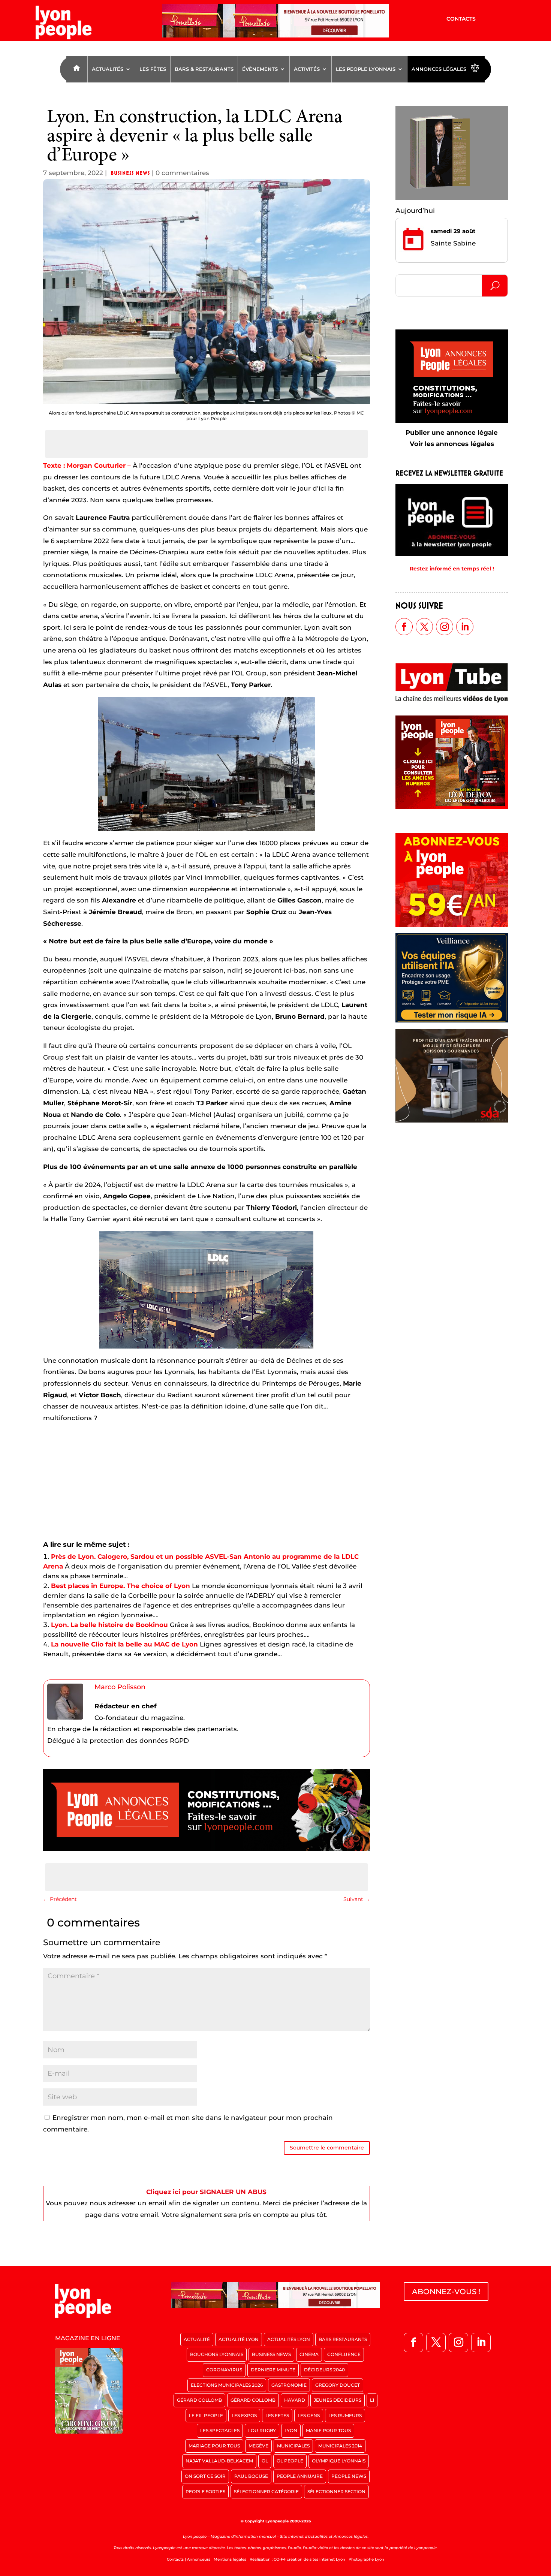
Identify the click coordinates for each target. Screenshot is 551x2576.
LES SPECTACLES (220, 2430)
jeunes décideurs (338, 2400)
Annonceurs (199, 2559)
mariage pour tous (214, 2446)
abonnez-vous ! (446, 2292)
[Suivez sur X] (424, 627)
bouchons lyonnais (217, 2354)
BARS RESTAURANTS (343, 2339)
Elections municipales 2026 (227, 2385)
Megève (258, 2446)
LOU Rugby (262, 2430)
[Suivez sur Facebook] (404, 627)
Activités (307, 69)
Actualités (108, 69)
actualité (197, 2339)
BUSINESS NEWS (130, 173)
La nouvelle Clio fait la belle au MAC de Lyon (124, 1644)
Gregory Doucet (338, 2385)
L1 (372, 2400)
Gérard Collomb (199, 2400)
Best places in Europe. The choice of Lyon (121, 1586)
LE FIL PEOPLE (206, 2415)
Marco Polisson (120, 1687)
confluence (344, 2354)
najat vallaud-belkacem (219, 2461)
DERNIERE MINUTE (273, 2370)
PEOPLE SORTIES (205, 2491)
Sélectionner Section (336, 2491)
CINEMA (309, 2354)
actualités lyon (289, 2339)
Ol (265, 2461)
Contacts (461, 19)
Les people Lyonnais (366, 69)
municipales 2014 (340, 2446)
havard (295, 2400)
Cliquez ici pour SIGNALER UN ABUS (206, 2192)
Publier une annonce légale (452, 433)
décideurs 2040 (324, 2370)
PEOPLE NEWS (349, 2476)
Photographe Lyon (366, 2559)
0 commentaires (182, 173)
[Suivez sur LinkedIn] (465, 627)
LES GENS (309, 2415)
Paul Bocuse (251, 2476)
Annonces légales (439, 69)
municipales (293, 2446)
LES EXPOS (244, 2415)
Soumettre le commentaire (327, 2148)
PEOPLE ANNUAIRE (300, 2476)
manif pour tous (328, 2430)
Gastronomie (289, 2385)
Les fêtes (153, 69)
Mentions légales (230, 2559)
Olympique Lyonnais (339, 2461)
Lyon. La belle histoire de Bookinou (109, 1625)
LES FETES (277, 2415)
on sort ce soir (205, 2476)
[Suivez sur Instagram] (445, 627)
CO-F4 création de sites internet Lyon (309, 2559)
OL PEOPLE (290, 2461)
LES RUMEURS (345, 2415)
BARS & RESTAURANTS (204, 69)
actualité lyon (239, 2339)
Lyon (291, 2430)
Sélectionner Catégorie (266, 2491)
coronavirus (224, 2370)
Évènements (260, 69)
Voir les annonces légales (452, 444)
